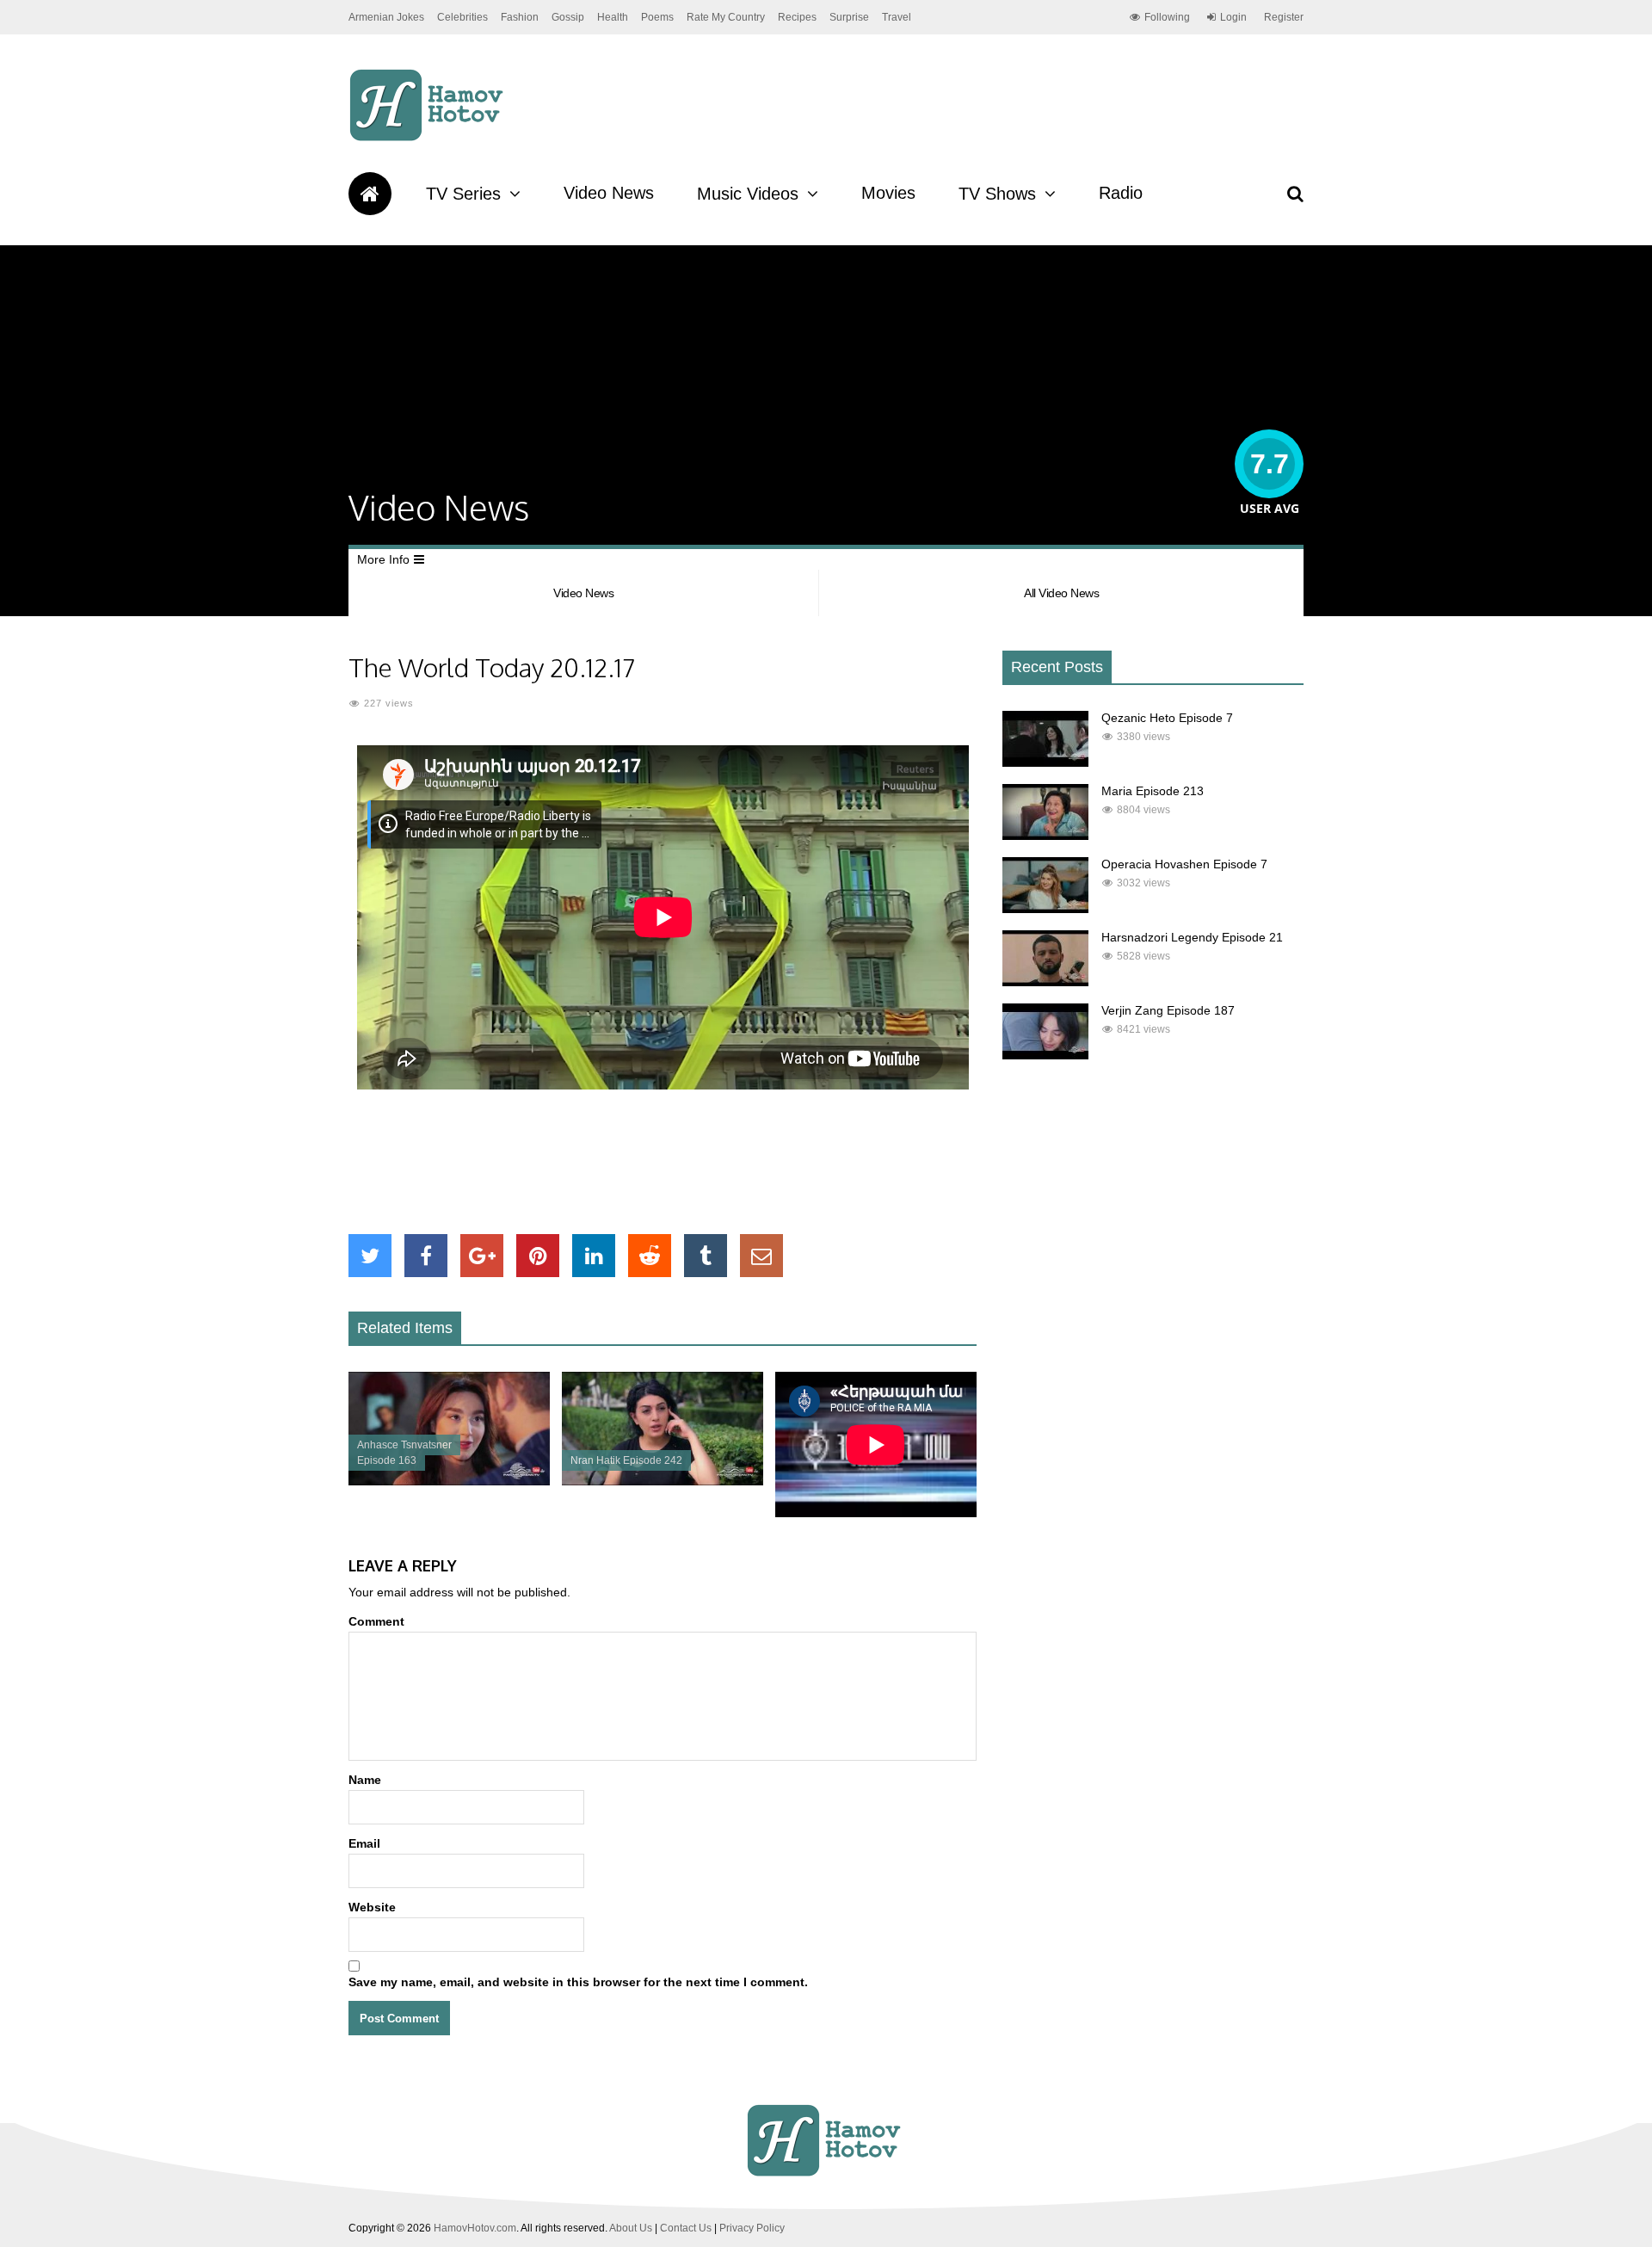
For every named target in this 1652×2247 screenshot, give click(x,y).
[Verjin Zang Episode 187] (1045, 1055)
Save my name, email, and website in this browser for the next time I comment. (578, 1982)
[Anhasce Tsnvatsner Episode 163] (449, 1481)
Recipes (797, 17)
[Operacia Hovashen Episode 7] (1045, 909)
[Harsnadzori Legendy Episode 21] (1045, 982)
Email (364, 1843)
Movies (888, 193)
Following (1167, 17)
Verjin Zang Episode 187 (1168, 1010)
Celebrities (462, 17)
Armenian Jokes (386, 17)
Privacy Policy (752, 2228)
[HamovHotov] (429, 139)
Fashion (520, 17)
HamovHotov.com (475, 2228)
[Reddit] (650, 1256)
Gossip (568, 17)
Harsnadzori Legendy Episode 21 (1192, 937)
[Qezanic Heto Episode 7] (1045, 762)
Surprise (849, 17)
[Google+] (482, 1256)
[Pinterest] (538, 1256)
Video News (609, 193)
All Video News (1061, 593)
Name (365, 1780)
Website (372, 1907)
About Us (631, 2228)
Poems (657, 17)
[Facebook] (426, 1256)
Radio (1121, 193)
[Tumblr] (706, 1256)
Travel (897, 17)
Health (613, 17)
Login (1233, 17)
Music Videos (748, 194)
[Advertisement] (663, 1162)
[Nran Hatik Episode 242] (663, 1481)
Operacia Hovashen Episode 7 (1184, 864)
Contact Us (686, 2228)
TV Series (463, 194)
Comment (376, 1621)
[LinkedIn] (594, 1256)
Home (370, 194)
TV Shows (997, 194)
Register (1284, 17)
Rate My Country (726, 17)
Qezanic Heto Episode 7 (1167, 718)
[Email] (761, 1256)
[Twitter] (370, 1256)
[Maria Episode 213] (1045, 836)
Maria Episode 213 (1153, 791)
